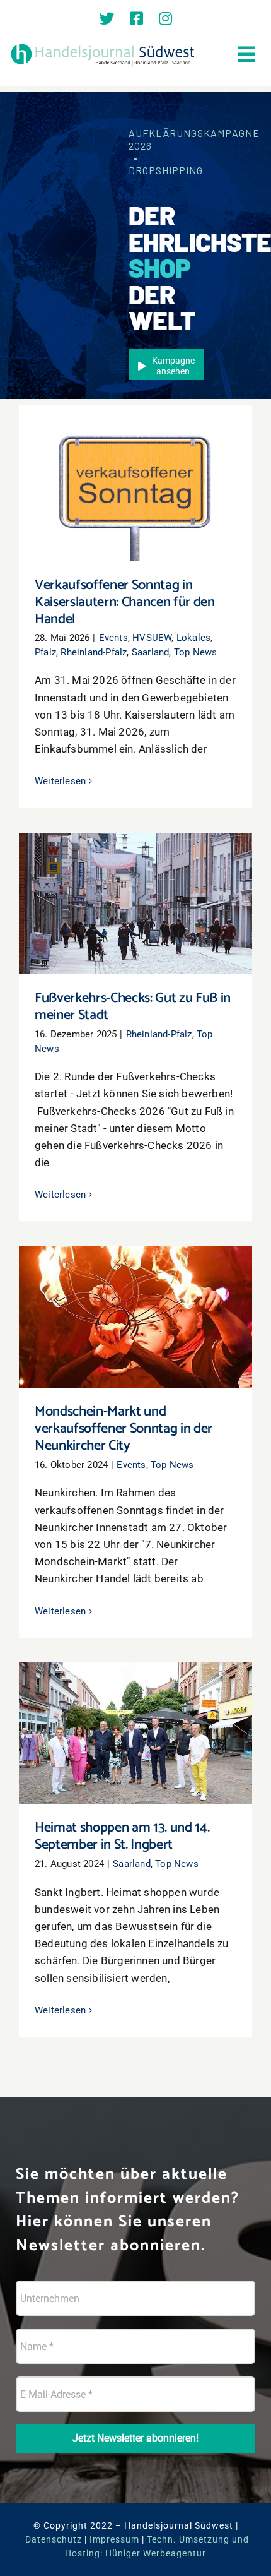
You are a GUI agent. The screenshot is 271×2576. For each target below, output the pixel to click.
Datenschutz (54, 2539)
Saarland (151, 652)
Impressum (114, 2539)
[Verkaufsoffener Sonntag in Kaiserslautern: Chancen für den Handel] (135, 483)
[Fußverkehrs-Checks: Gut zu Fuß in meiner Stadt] (135, 903)
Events (113, 638)
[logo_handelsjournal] (103, 45)
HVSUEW (152, 638)
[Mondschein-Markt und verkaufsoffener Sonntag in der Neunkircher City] (135, 1317)
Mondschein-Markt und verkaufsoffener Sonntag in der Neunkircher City (136, 1300)
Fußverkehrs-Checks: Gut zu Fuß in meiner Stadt (136, 886)
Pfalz (45, 652)
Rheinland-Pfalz (94, 652)
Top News (196, 652)
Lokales (193, 638)
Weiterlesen (60, 781)
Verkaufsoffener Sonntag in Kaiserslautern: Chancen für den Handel (136, 466)
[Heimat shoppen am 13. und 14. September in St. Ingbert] (135, 1733)
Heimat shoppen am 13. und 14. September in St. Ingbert (136, 1716)
